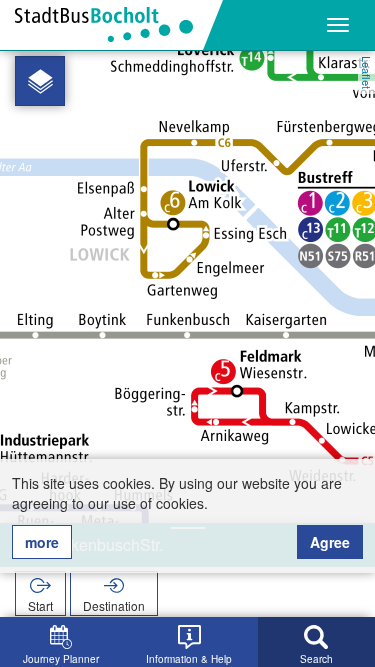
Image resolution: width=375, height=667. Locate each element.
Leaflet (367, 72)
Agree (330, 542)
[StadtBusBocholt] (111, 25)
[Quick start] (40, 81)
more (42, 542)
